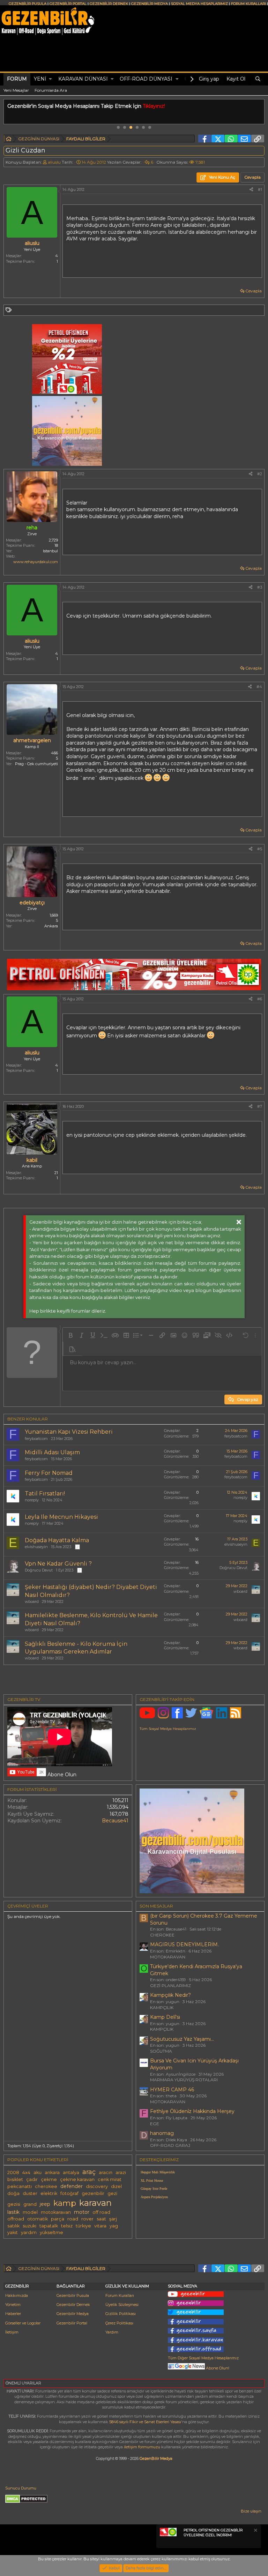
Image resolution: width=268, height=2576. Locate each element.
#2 (260, 474)
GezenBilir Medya (156, 2458)
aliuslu (54, 162)
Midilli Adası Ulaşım (52, 1452)
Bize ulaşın (251, 2511)
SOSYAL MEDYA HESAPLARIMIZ (199, 4)
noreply (32, 1500)
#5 (260, 849)
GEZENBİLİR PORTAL (68, 4)
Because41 (115, 1821)
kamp (65, 2203)
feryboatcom (36, 1439)
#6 (260, 999)
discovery (97, 2186)
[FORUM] (9, 140)
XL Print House (152, 2181)
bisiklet (15, 2179)
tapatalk (49, 2226)
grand (30, 2204)
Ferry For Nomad (49, 1473)
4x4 (26, 2172)
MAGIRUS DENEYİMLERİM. (184, 1944)
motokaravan (56, 2212)
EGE (155, 2124)
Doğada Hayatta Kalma (57, 1540)
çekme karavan (77, 2179)
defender (72, 2186)
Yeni (40, 79)
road (73, 2219)
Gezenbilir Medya (73, 2314)
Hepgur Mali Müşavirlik (158, 2172)
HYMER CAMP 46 (172, 2090)
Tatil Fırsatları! (45, 1494)
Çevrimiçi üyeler (28, 1906)
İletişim (12, 2332)
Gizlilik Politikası (121, 2314)
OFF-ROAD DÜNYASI (146, 79)
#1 (260, 189)
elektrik (49, 2193)
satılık (13, 2226)
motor (82, 2212)
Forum (17, 79)
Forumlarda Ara (51, 90)
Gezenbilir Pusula (73, 2295)
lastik (13, 2212)
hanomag (162, 2133)
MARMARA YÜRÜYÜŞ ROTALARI (184, 2080)
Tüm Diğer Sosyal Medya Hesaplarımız (203, 2358)
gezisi (14, 2204)
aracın (106, 2172)
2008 (13, 2172)
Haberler (13, 2314)
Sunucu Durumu (21, 2488)
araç (89, 2172)
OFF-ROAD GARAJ (170, 2145)
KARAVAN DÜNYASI (83, 79)
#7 (260, 1106)
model (30, 2212)
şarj (113, 2219)
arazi (121, 2172)
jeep (45, 2204)
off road (101, 2212)
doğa (13, 2193)
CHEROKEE (162, 1935)
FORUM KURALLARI (248, 4)
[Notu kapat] (255, 2531)
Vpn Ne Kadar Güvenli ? (58, 1564)
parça (58, 2219)
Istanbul (50, 551)
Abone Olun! (217, 2368)
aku (38, 2172)
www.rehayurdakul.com (36, 562)
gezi (112, 2193)
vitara (100, 2226)
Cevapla (254, 291)
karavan (95, 2203)
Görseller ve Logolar (23, 2323)
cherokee (46, 2186)
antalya (71, 2172)
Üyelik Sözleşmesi (122, 2305)
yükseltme (51, 2232)
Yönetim (13, 2305)
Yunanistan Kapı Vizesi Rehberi (69, 1432)
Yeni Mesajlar (16, 90)
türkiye (83, 2226)
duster (30, 2193)
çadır (32, 2179)
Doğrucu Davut (39, 1570)
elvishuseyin (36, 1547)
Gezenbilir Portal (72, 2323)
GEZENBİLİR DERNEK (109, 4)
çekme (49, 2179)
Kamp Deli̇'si (165, 2017)
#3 (260, 587)
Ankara (51, 926)
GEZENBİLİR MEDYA (150, 4)
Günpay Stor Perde (154, 2189)
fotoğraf (69, 2193)
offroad (16, 2219)
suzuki (29, 2226)
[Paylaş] (251, 190)
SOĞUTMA (161, 2051)
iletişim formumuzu (142, 2447)
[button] (50, 79)
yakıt (13, 2232)
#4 (259, 687)
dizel (116, 2186)
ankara (52, 2172)
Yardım (112, 2332)
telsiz (67, 2226)
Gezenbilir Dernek (73, 2305)
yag (114, 2226)
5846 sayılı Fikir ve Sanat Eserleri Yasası (145, 2422)
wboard (32, 1601)
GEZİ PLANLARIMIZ (170, 1985)
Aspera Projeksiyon (154, 2197)
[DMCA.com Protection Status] (26, 2502)
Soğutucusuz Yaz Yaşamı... (182, 2039)
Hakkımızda (17, 2295)
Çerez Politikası (119, 2323)
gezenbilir (93, 2193)
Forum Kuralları (120, 2295)
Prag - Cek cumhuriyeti (36, 764)
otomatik (38, 2219)
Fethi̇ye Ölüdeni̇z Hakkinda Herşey (192, 2111)
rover (87, 2219)
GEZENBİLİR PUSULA (28, 4)
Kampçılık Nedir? (170, 1995)
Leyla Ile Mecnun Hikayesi (61, 1517)
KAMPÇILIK (162, 2007)
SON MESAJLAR (156, 1906)
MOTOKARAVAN (168, 1957)
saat (101, 2219)
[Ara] (258, 79)
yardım (29, 2232)
